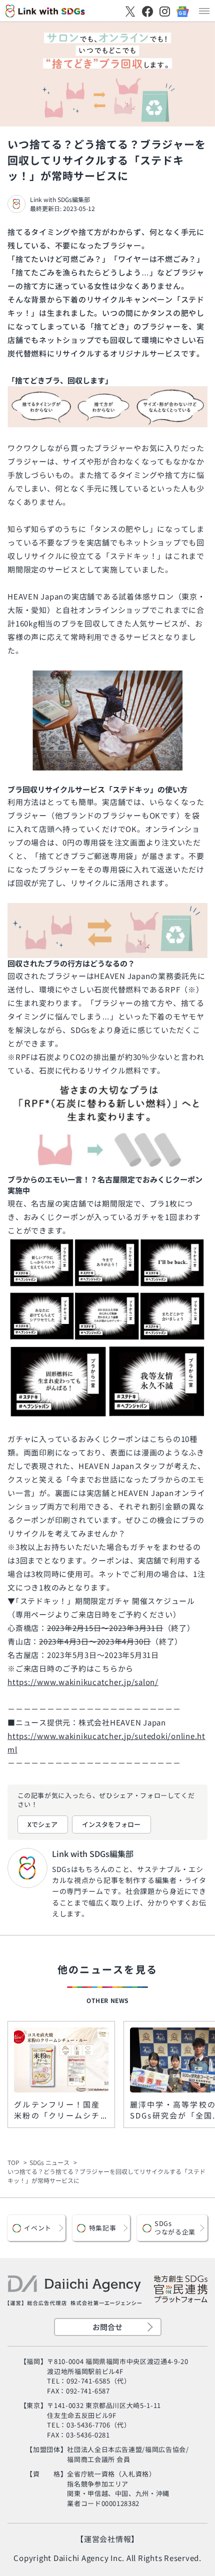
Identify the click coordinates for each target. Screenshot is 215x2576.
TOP (13, 2162)
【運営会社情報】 (107, 2539)
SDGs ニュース (49, 2162)
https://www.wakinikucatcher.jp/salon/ (83, 1682)
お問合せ (107, 2327)
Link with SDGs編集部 (60, 199)
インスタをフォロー (111, 1824)
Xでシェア (42, 1824)
